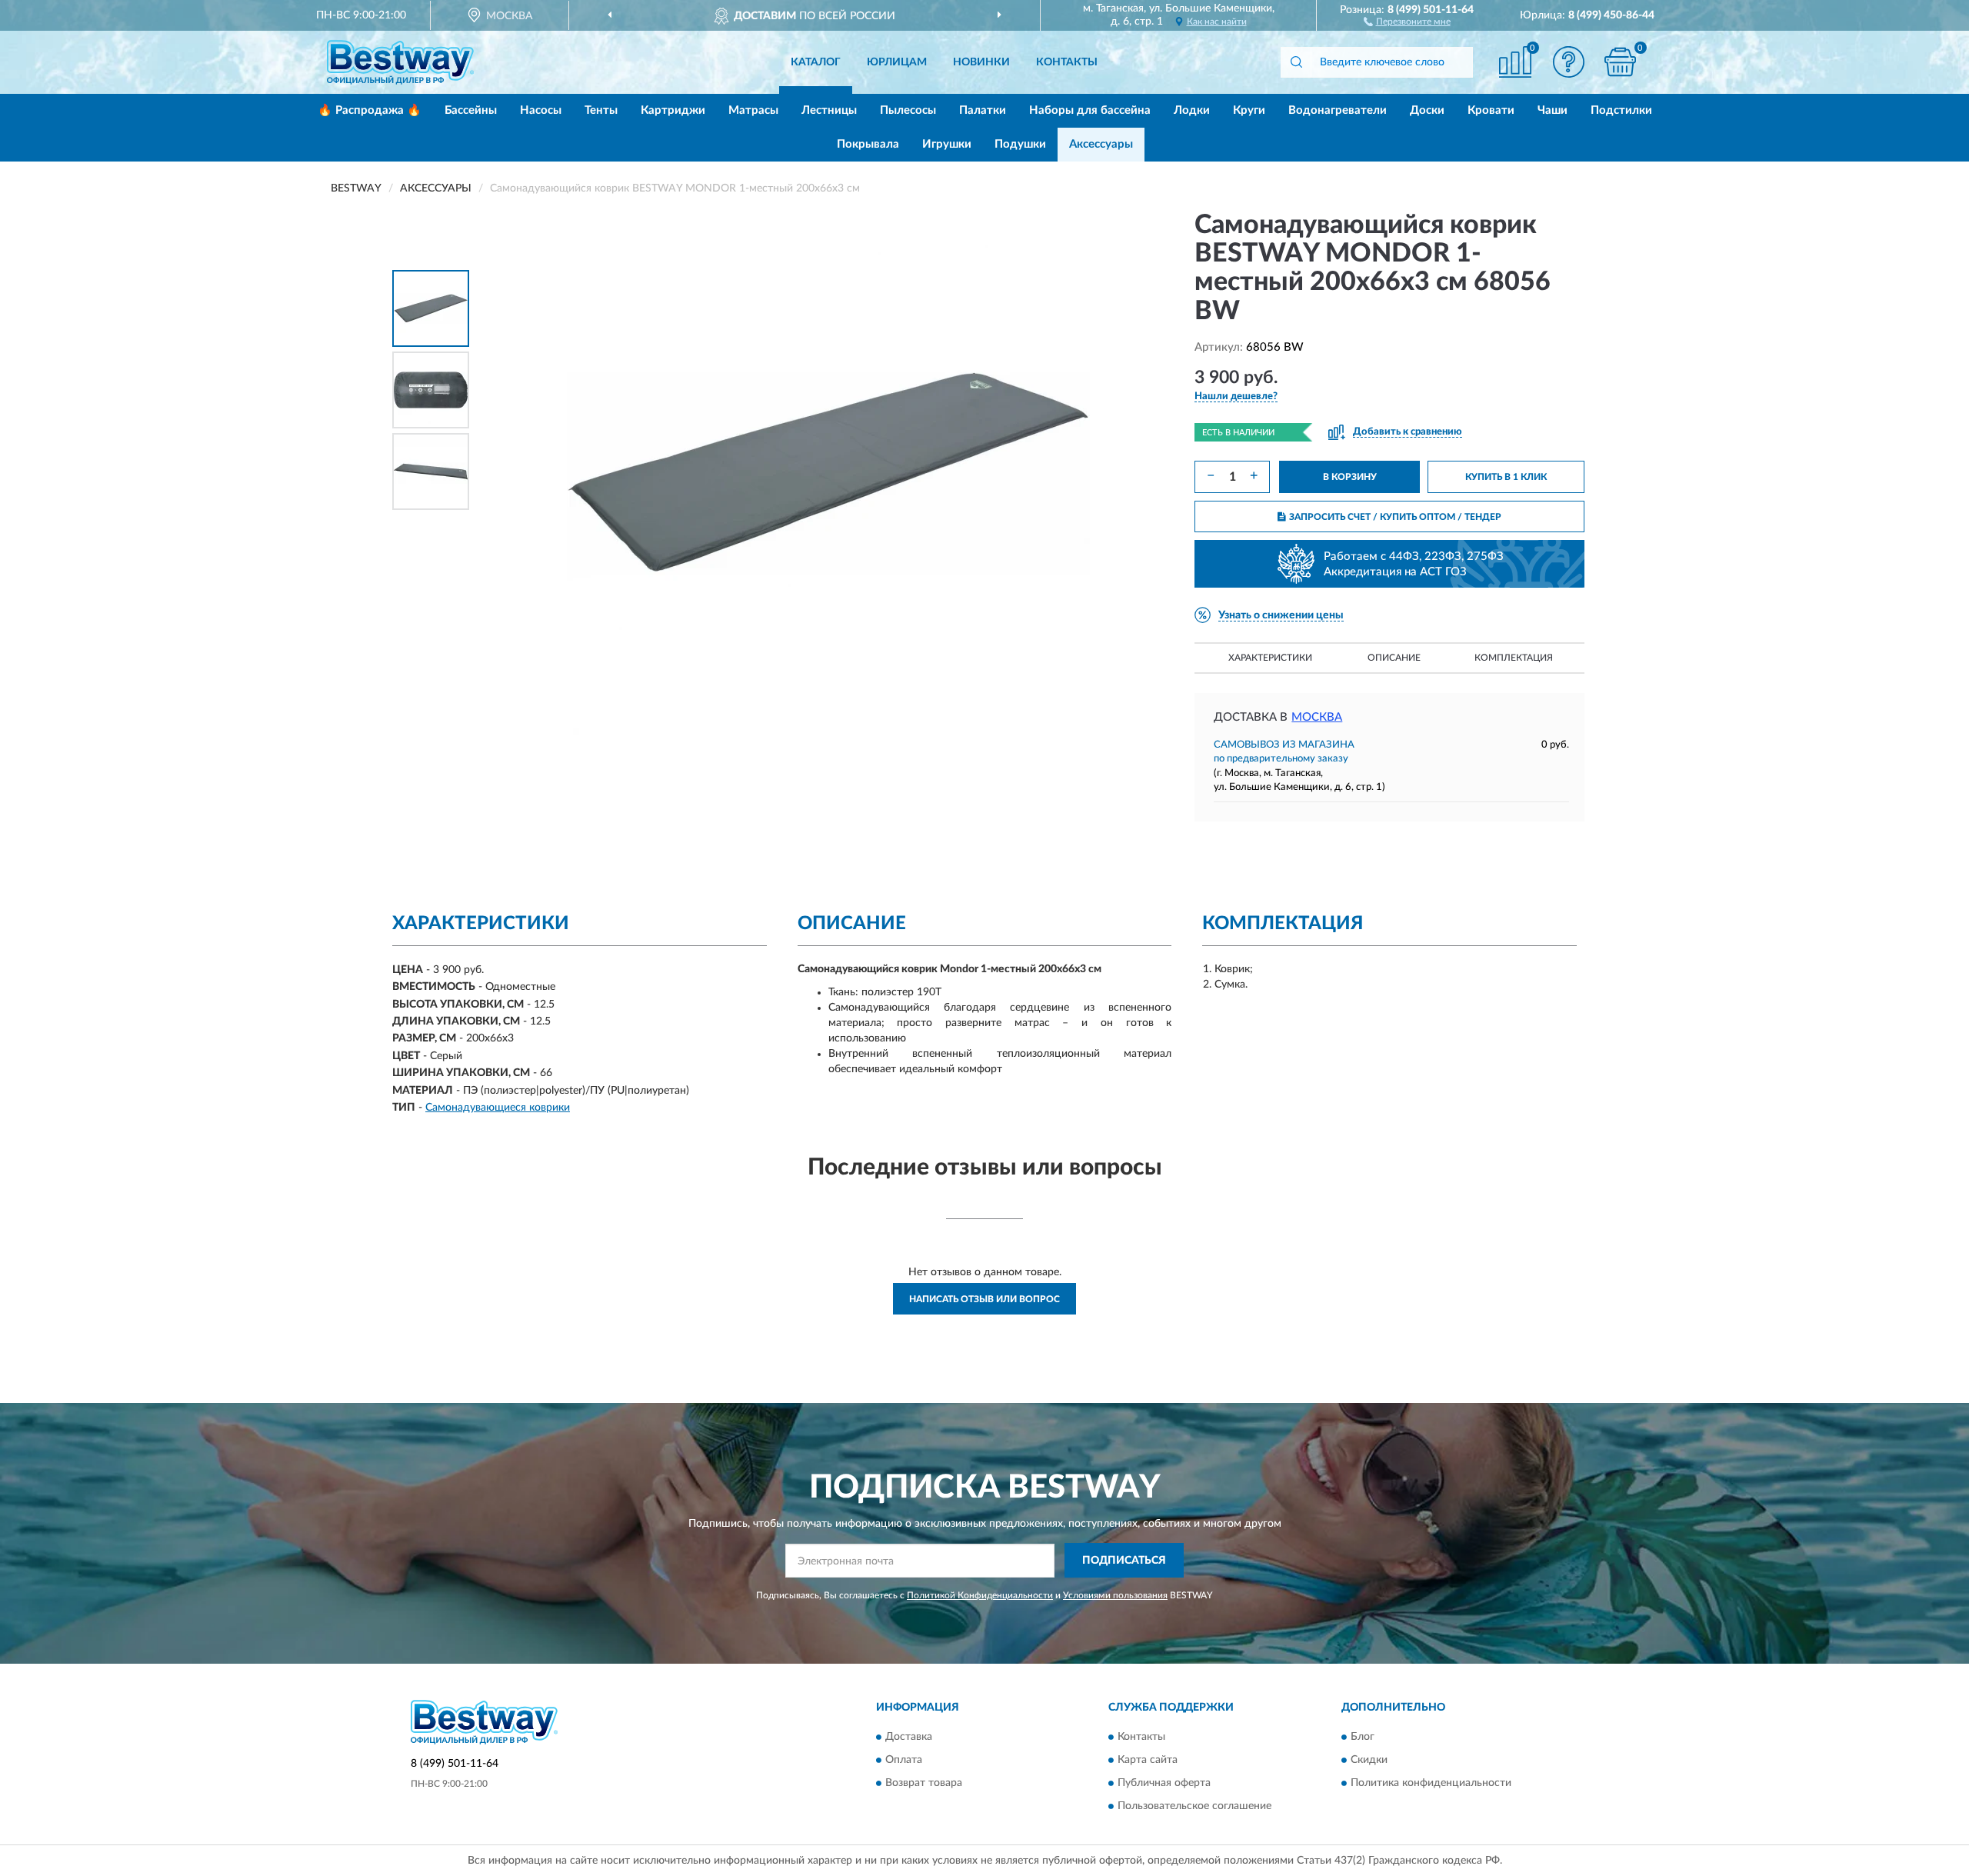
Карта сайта (1148, 1761)
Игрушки (947, 144)
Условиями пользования (1115, 1595)
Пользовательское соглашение (1194, 1807)
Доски (1427, 110)
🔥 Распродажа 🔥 (370, 110)
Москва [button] (1317, 717)
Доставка (909, 1738)
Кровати (1491, 110)
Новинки (981, 62)
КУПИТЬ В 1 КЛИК (1506, 477)
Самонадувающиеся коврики (498, 1108)
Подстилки (1621, 110)
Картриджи (673, 110)
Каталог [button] (816, 62)
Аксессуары (1101, 144)
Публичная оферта (1164, 1784)
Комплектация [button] (1514, 658)
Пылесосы (908, 110)
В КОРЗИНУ (1350, 477)
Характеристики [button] (1270, 658)
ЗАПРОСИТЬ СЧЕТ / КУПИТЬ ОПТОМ (1395, 517)
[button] (1407, 21)
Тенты (601, 110)
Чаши (1553, 110)
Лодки (1192, 110)
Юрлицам (897, 62)
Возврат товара (924, 1784)
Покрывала (868, 144)
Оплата (904, 1761)
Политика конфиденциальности (1431, 1784)
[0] (1621, 62)
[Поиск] (1296, 62)
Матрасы (753, 110)
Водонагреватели (1338, 110)
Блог (1363, 1738)
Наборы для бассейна (1090, 110)
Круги (1249, 110)
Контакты (1067, 62)
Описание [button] (1394, 658)
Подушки (1020, 144)
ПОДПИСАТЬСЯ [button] (1124, 1561)
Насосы (541, 110)
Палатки (983, 110)
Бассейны (471, 110)
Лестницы (829, 110)
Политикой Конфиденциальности (980, 1595)
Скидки (1369, 1761)
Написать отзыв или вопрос (984, 1299)
